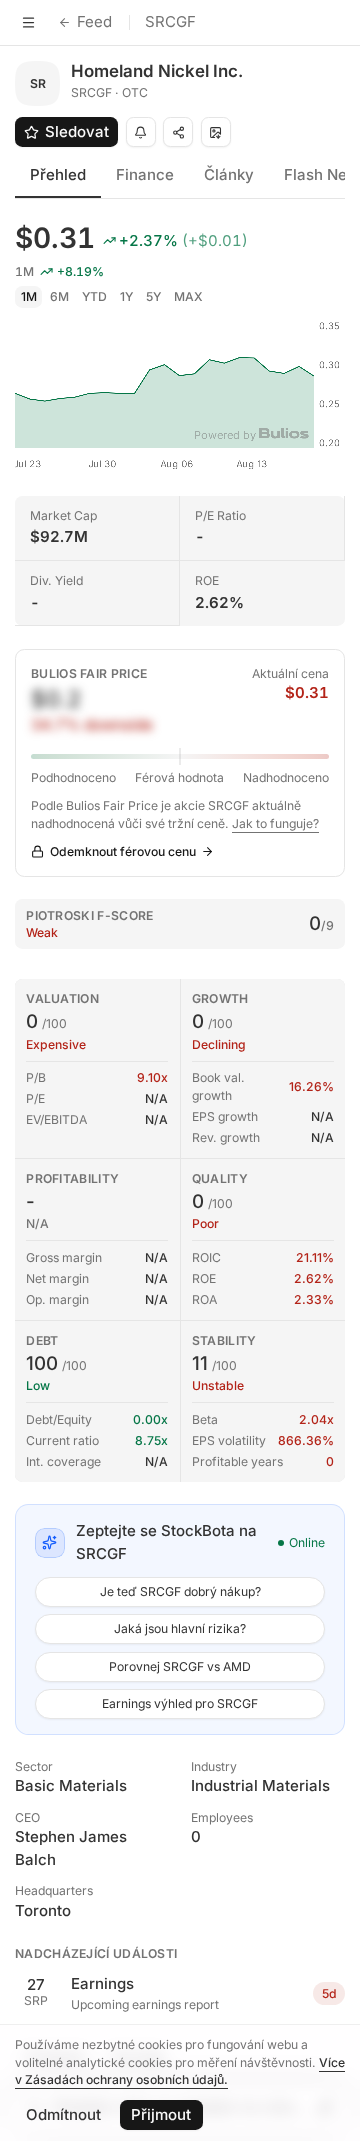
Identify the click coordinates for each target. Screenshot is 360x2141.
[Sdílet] (178, 132)
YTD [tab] (94, 296)
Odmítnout (63, 2114)
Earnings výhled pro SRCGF (180, 1703)
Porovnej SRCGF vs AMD (180, 1666)
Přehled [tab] (58, 174)
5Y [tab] (153, 296)
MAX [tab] (188, 296)
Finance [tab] (145, 174)
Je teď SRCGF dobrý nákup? (180, 1591)
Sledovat (77, 131)
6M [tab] (59, 296)
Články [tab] (229, 174)
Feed (94, 21)
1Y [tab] (126, 296)
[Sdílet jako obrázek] (216, 132)
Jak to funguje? (275, 823)
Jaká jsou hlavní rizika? (180, 1628)
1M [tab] (29, 296)
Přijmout (161, 2114)
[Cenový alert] (141, 132)
